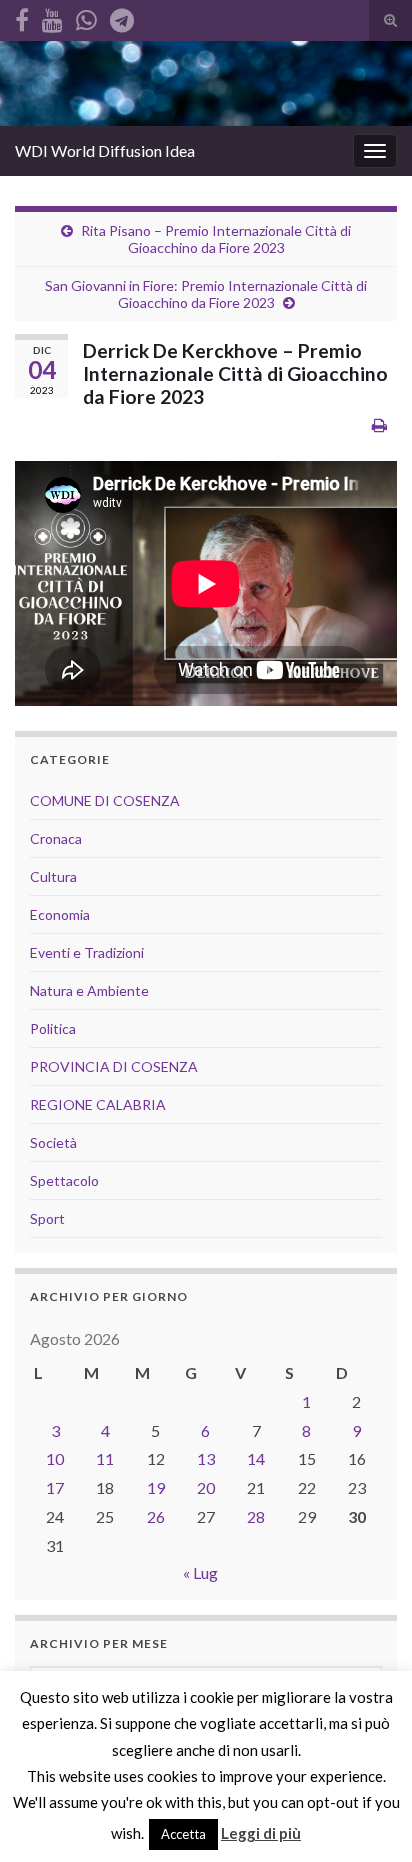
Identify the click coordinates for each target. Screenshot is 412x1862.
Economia (60, 914)
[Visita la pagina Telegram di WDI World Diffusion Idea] (122, 16)
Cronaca (56, 838)
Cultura (53, 876)
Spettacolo (64, 1180)
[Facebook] (22, 16)
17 (55, 1487)
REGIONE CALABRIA (98, 1104)
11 (105, 1458)
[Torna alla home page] (206, 83)
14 (256, 1458)
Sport (47, 1218)
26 (156, 1516)
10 (55, 1458)
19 (156, 1487)
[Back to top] (367, 1817)
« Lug (200, 1572)
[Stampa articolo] (379, 424)
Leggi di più (261, 1833)
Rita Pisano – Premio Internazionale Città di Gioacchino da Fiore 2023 (216, 239)
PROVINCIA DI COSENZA (114, 1066)
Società (53, 1142)
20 (206, 1487)
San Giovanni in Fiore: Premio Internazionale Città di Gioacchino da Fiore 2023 (206, 294)
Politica (53, 1028)
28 (256, 1516)
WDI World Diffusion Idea (105, 150)
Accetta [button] (183, 1834)
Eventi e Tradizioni (87, 952)
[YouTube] (52, 16)
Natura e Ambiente (89, 990)
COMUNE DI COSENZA (105, 800)
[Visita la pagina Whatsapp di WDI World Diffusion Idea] (86, 16)
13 (206, 1458)
